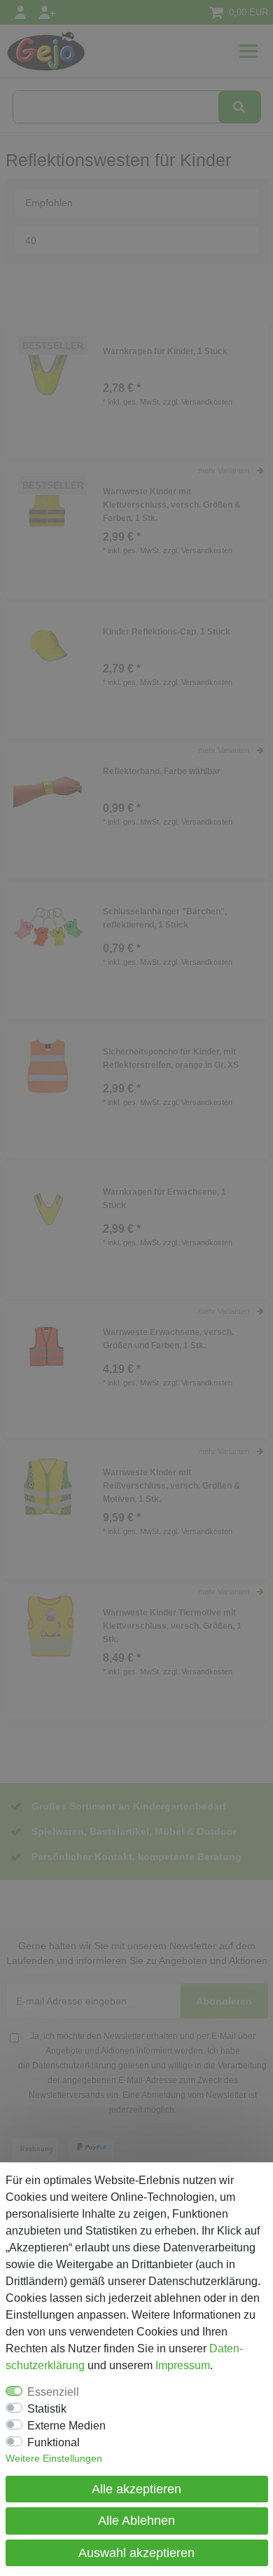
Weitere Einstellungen (54, 2458)
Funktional (54, 2442)
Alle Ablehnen (136, 2521)
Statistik (47, 2409)
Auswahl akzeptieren (136, 2553)
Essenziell (53, 2392)
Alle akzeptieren (136, 2489)
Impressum (183, 2365)
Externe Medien (66, 2426)
